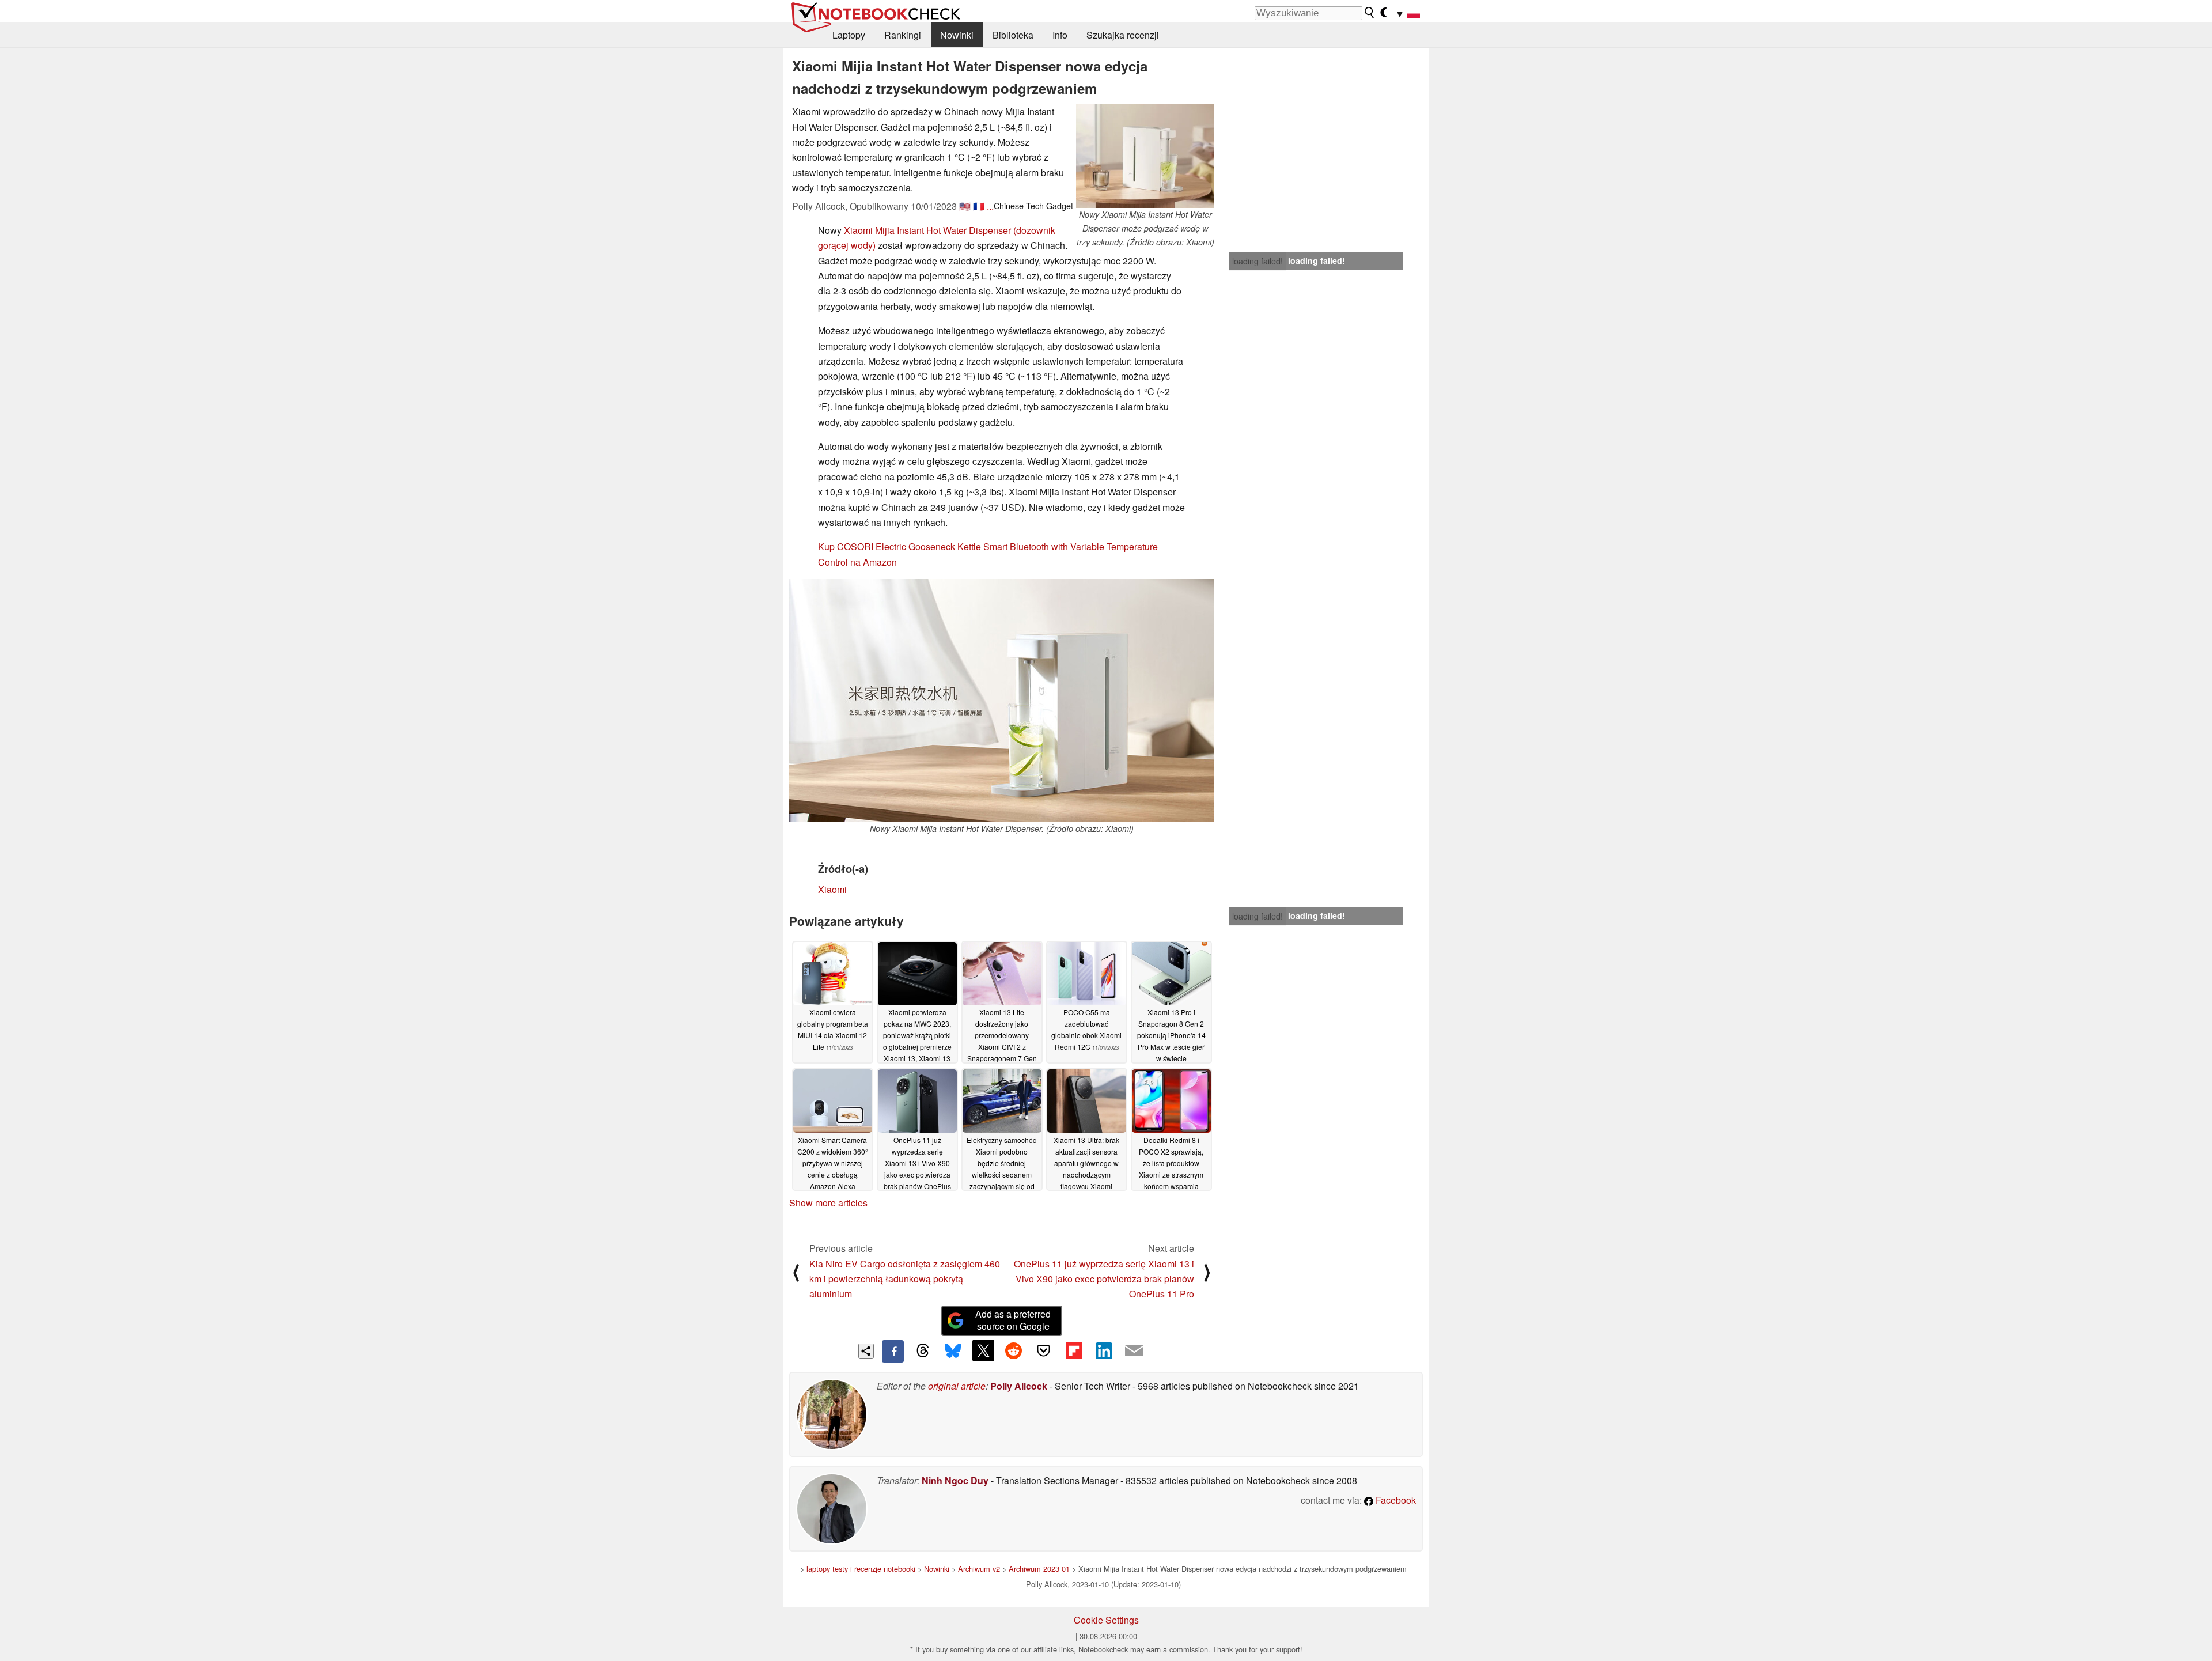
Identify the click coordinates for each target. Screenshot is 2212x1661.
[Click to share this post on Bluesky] (953, 1351)
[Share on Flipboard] (1074, 1350)
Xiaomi (832, 889)
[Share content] (866, 1351)
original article (957, 1386)
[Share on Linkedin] (1104, 1350)
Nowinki (957, 35)
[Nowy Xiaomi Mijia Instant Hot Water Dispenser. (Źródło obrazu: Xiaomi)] (1002, 701)
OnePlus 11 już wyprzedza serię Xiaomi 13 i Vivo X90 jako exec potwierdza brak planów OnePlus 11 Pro (1104, 1279)
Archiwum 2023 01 (1039, 1569)
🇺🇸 (965, 206)
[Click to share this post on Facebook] (893, 1351)
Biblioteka (1013, 35)
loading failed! (1257, 261)
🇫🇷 (979, 206)
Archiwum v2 (979, 1569)
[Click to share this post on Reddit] (1013, 1350)
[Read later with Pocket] (1044, 1350)
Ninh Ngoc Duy (955, 1480)
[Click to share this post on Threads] (923, 1351)
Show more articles (828, 1203)
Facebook (1395, 1500)
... (990, 206)
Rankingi (903, 35)
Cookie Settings (1106, 1620)
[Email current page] (1134, 1351)
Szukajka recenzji (1123, 35)
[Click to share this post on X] (983, 1350)
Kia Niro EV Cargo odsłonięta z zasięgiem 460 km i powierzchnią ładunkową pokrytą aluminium (905, 1279)
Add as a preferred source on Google (1013, 1320)
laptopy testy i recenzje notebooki (861, 1569)
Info (1060, 35)
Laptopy (849, 35)
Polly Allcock (1019, 1386)
